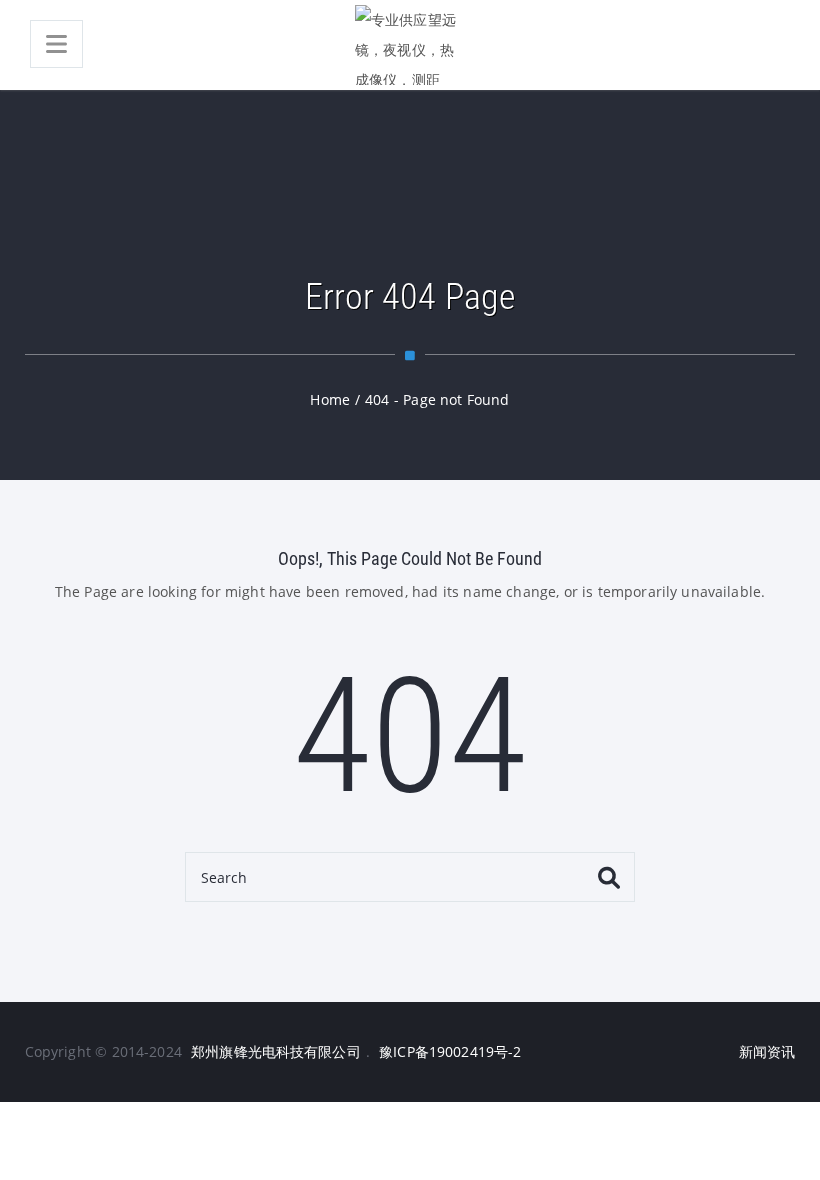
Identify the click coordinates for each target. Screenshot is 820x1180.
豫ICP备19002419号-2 (450, 1051)
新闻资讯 (767, 1051)
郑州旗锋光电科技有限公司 (276, 1051)
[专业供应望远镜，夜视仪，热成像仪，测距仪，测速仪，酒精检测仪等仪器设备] (410, 45)
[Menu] (56, 44)
